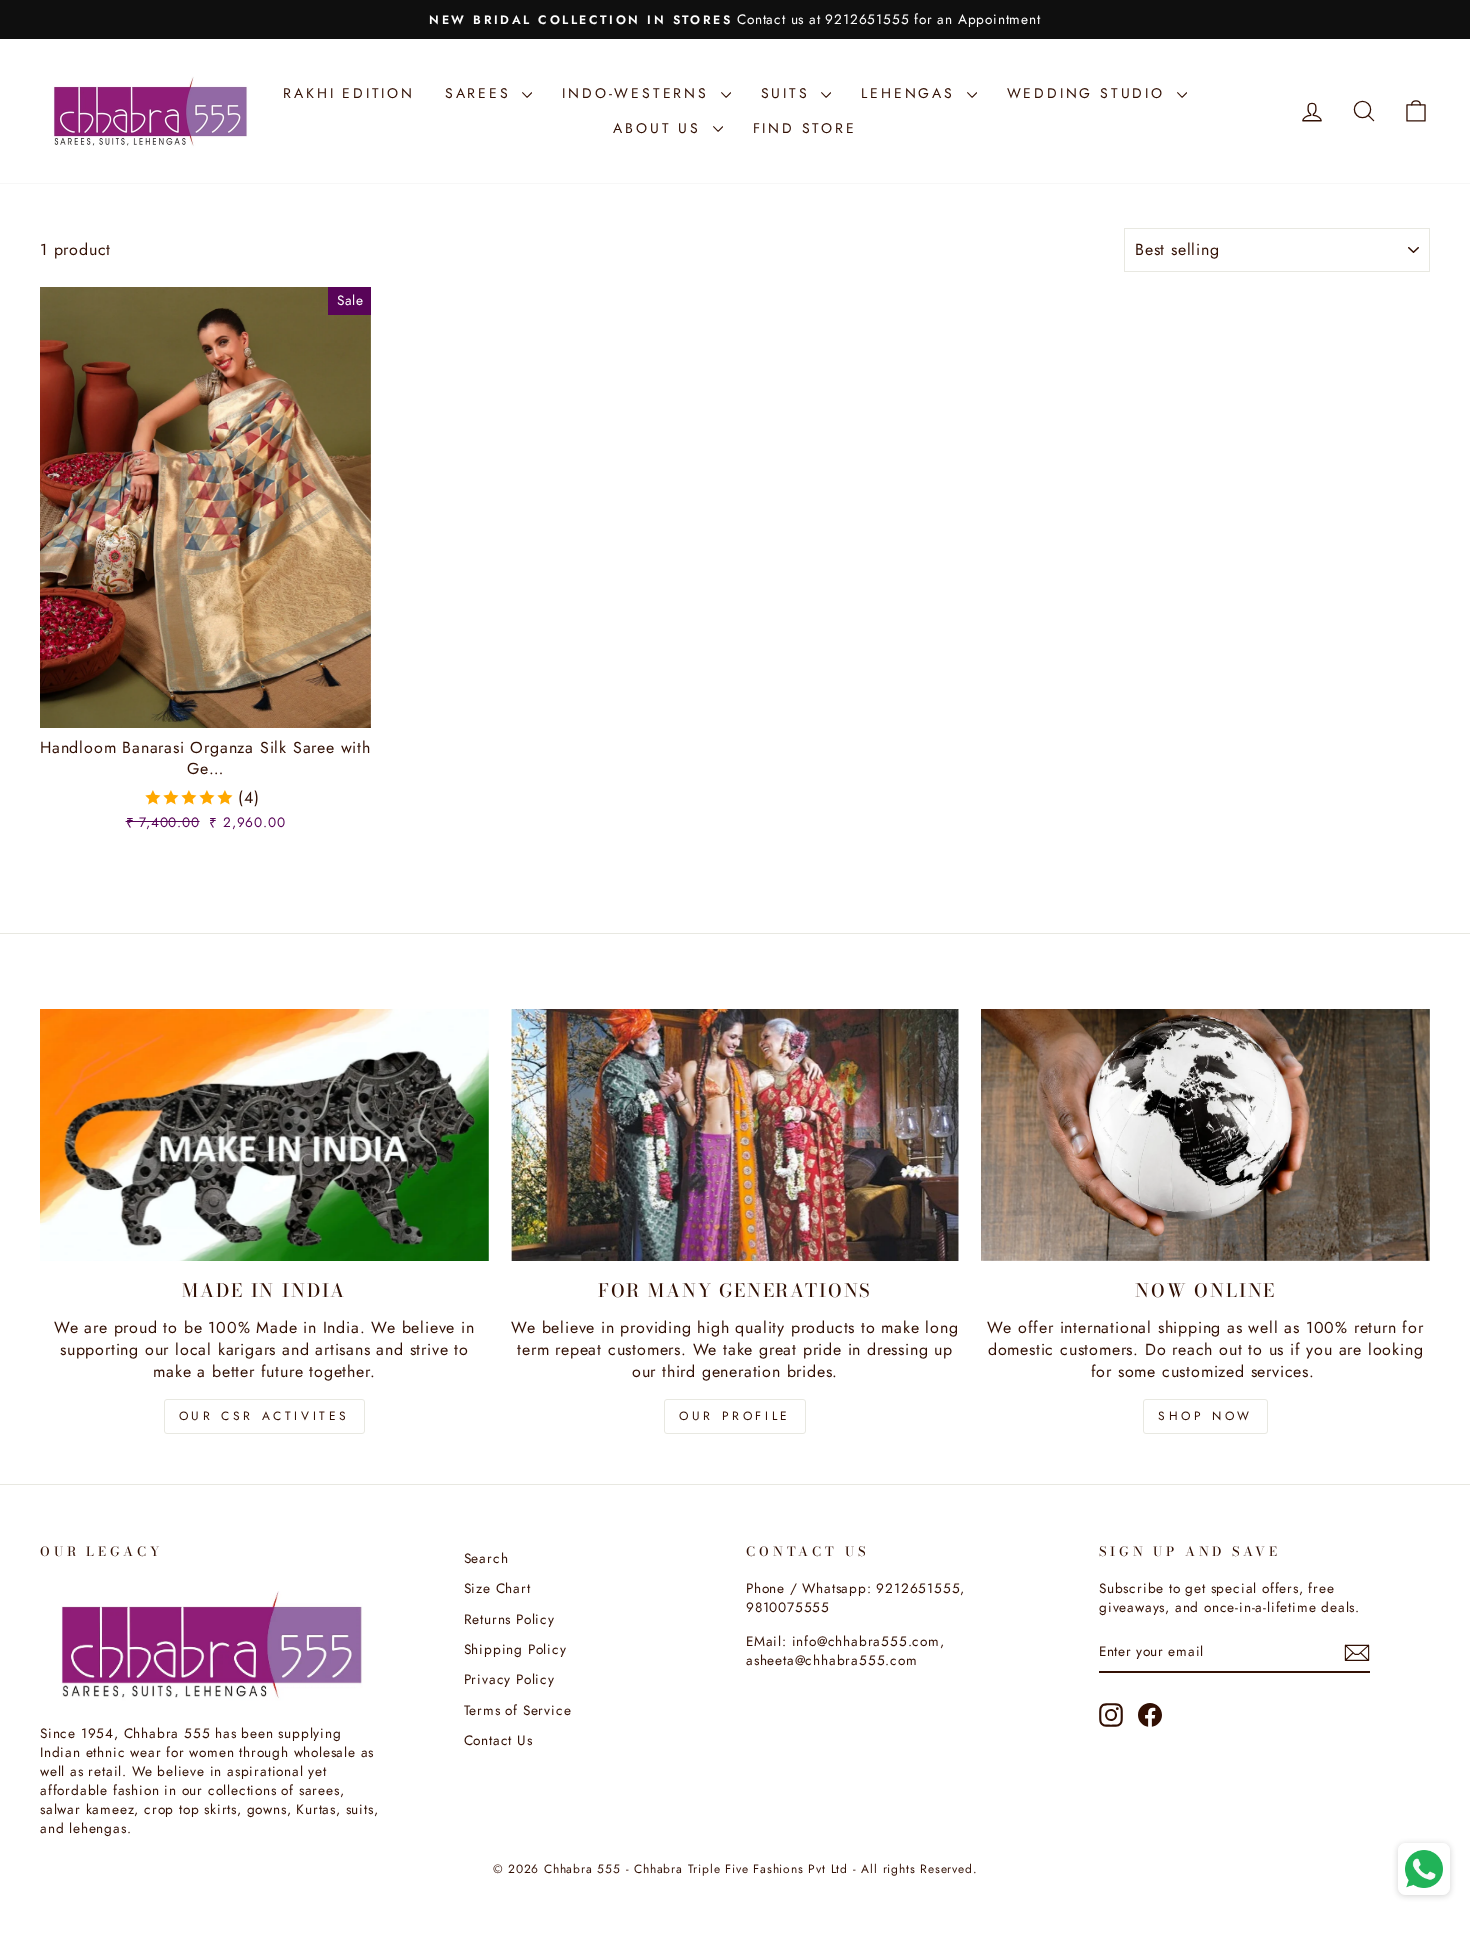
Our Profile (735, 1416)
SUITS (789, 93)
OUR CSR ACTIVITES (264, 1416)
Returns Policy (509, 1619)
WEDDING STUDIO (1089, 93)
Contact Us (498, 1740)
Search (486, 1558)
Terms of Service (518, 1710)
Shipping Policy (515, 1649)
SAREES (481, 93)
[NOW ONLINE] (1205, 1135)
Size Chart (497, 1588)
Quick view (206, 705)
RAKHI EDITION (348, 93)
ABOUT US (660, 128)
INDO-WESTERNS (638, 93)
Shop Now (1205, 1416)
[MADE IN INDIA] (264, 1135)
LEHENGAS (911, 93)
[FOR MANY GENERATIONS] (735, 1135)
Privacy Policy (509, 1679)
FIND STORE (805, 128)
